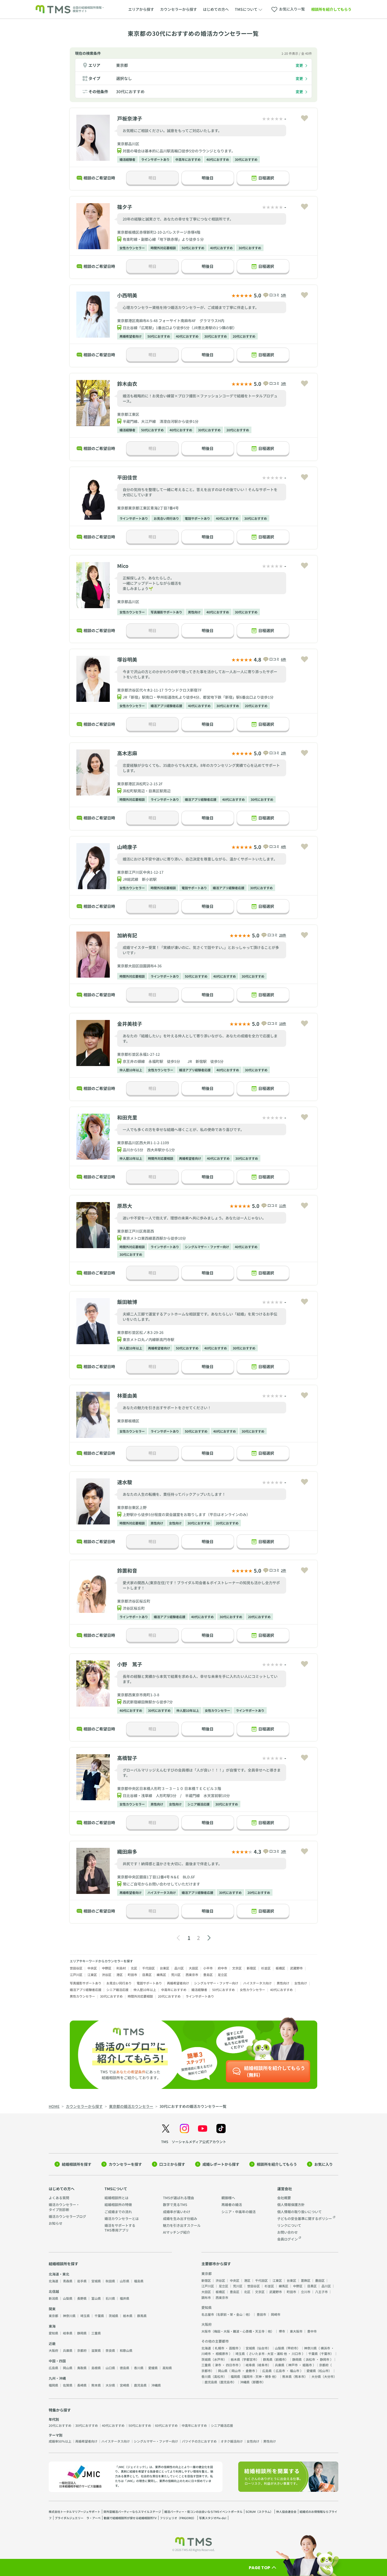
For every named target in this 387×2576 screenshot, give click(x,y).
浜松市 (310, 2359)
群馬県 (142, 2316)
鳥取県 (82, 2368)
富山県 (96, 2298)
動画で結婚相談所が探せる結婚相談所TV (130, 2518)
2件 (284, 753)
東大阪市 (296, 2331)
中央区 (92, 1968)
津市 (218, 2365)
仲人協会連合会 (286, 2512)
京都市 (206, 2371)
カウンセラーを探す (125, 2164)
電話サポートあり (197, 518)
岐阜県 (68, 2333)
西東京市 (192, 1975)
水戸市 (219, 2359)
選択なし (124, 78)
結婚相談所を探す (77, 2164)
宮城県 (96, 2281)
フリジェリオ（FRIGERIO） (178, 2518)
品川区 (179, 1968)
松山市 (324, 2371)
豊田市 (261, 2314)
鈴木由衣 (127, 384)
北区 (134, 1968)
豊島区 (208, 1975)
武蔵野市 (296, 1968)
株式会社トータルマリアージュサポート (75, 2512)
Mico (123, 566)
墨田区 (320, 2280)
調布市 (206, 2297)
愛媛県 (153, 2368)
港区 (120, 1975)
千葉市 (326, 2354)
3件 (284, 384)
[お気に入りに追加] (304, 118)
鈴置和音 (127, 1570)
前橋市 (280, 2359)
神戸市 (293, 2365)
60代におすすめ (166, 2425)
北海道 (53, 2281)
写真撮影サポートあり (166, 612)
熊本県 (96, 2385)
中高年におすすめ (188, 159)
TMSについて (116, 2189)
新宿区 (251, 1968)
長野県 (82, 2298)
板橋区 (280, 1968)
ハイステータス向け (162, 1892)
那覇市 (257, 2382)
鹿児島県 (140, 2385)
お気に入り (324, 2164)
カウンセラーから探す (178, 9)
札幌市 (220, 2348)
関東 (52, 2309)
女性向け (175, 1523)
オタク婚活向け (232, 2441)
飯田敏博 (127, 1302)
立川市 (306, 2292)
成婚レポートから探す (221, 2164)
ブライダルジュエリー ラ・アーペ (78, 2518)
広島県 (53, 2368)
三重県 (96, 2333)
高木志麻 (127, 753)
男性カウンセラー (82, 1996)
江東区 (92, 1975)
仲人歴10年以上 (131, 1070)
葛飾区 (306, 2280)
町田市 (132, 1975)
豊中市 (312, 2331)
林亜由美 (127, 1395)
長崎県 (82, 2385)
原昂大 (125, 1206)
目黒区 (147, 1975)
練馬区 (161, 1975)
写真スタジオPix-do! (213, 2518)
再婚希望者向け (131, 336)
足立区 (222, 1975)
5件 (284, 295)
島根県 (96, 2368)
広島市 (280, 2371)
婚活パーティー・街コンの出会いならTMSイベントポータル (203, 2512)
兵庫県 (68, 2350)
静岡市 (325, 2359)
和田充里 (127, 1117)
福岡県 (53, 2385)
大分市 (329, 2376)
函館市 (234, 2348)
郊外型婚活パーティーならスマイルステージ (132, 2512)
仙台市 (263, 2348)
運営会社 (285, 2189)
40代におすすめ (218, 159)
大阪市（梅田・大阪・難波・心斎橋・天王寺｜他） (238, 2331)
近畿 (52, 2344)
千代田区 (148, 1968)
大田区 (193, 1968)
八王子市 (321, 2292)
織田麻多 (127, 1851)
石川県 (110, 2298)
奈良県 (110, 2350)
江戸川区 (76, 1975)
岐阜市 (263, 2365)
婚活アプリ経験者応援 (166, 706)
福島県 (139, 2281)
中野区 (107, 1968)
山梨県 (68, 2298)
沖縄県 (156, 2385)
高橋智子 (127, 1758)
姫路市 (307, 2365)
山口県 (110, 2368)
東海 (52, 2326)
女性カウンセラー (132, 248)
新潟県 (53, 2298)
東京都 (122, 65)
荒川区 (176, 1975)
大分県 (110, 2385)
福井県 (125, 2298)
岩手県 (82, 2281)
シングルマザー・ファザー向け (207, 1247)
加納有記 (127, 935)
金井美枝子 (130, 1024)
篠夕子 (125, 207)
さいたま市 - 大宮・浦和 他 (268, 2354)
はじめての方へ (216, 9)
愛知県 (53, 2333)
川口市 (296, 2354)
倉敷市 (250, 2371)
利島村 (121, 1968)
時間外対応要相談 (163, 248)
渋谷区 (107, 1975)
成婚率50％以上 (60, 2441)
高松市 (219, 2376)
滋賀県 (96, 2350)
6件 (284, 659)
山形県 (125, 2281)
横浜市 (325, 2348)
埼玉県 (85, 2316)
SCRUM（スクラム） (259, 2512)
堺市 (282, 2331)
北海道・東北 (59, 2274)
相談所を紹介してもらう (331, 9)
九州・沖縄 (57, 2378)
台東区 (165, 1968)
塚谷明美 (127, 659)
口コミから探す (172, 2164)
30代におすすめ (130, 91)
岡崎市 (276, 2314)
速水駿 (125, 1482)
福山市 (295, 2371)
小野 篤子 (130, 1664)
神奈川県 (69, 2316)
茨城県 (113, 2316)
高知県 (167, 2368)
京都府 (82, 2350)
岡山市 (236, 2371)
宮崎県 (125, 2385)
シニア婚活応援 (199, 1804)
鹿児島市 (227, 2382)
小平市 (208, 1968)
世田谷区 (76, 1968)
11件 (283, 1206)
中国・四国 (57, 2361)
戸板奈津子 (130, 118)
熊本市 (300, 2376)
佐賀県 (68, 2385)
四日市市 (232, 2365)
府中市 (222, 1968)
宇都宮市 (250, 2359)
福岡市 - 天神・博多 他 (259, 2376)
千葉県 (99, 2316)
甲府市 (292, 2348)
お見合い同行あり (166, 518)
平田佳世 (127, 477)
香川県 (139, 2368)
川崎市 (206, 2354)
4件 (284, 847)
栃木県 (128, 2316)
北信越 (54, 2291)
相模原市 (222, 2354)
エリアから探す (141, 9)
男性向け (194, 612)
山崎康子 (127, 847)
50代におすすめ (193, 248)
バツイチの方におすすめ (199, 2441)
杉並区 (266, 1968)
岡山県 (68, 2368)
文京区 (237, 1968)
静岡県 (82, 2333)
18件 (283, 1024)
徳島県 (125, 2368)
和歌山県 (126, 2350)
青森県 (68, 2281)
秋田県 (110, 2281)
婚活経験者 (127, 159)
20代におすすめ (244, 336)
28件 (283, 935)
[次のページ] (209, 1938)
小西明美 (127, 295)
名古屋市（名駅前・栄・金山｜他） (227, 2314)
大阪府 (53, 2350)
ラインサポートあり (155, 159)
